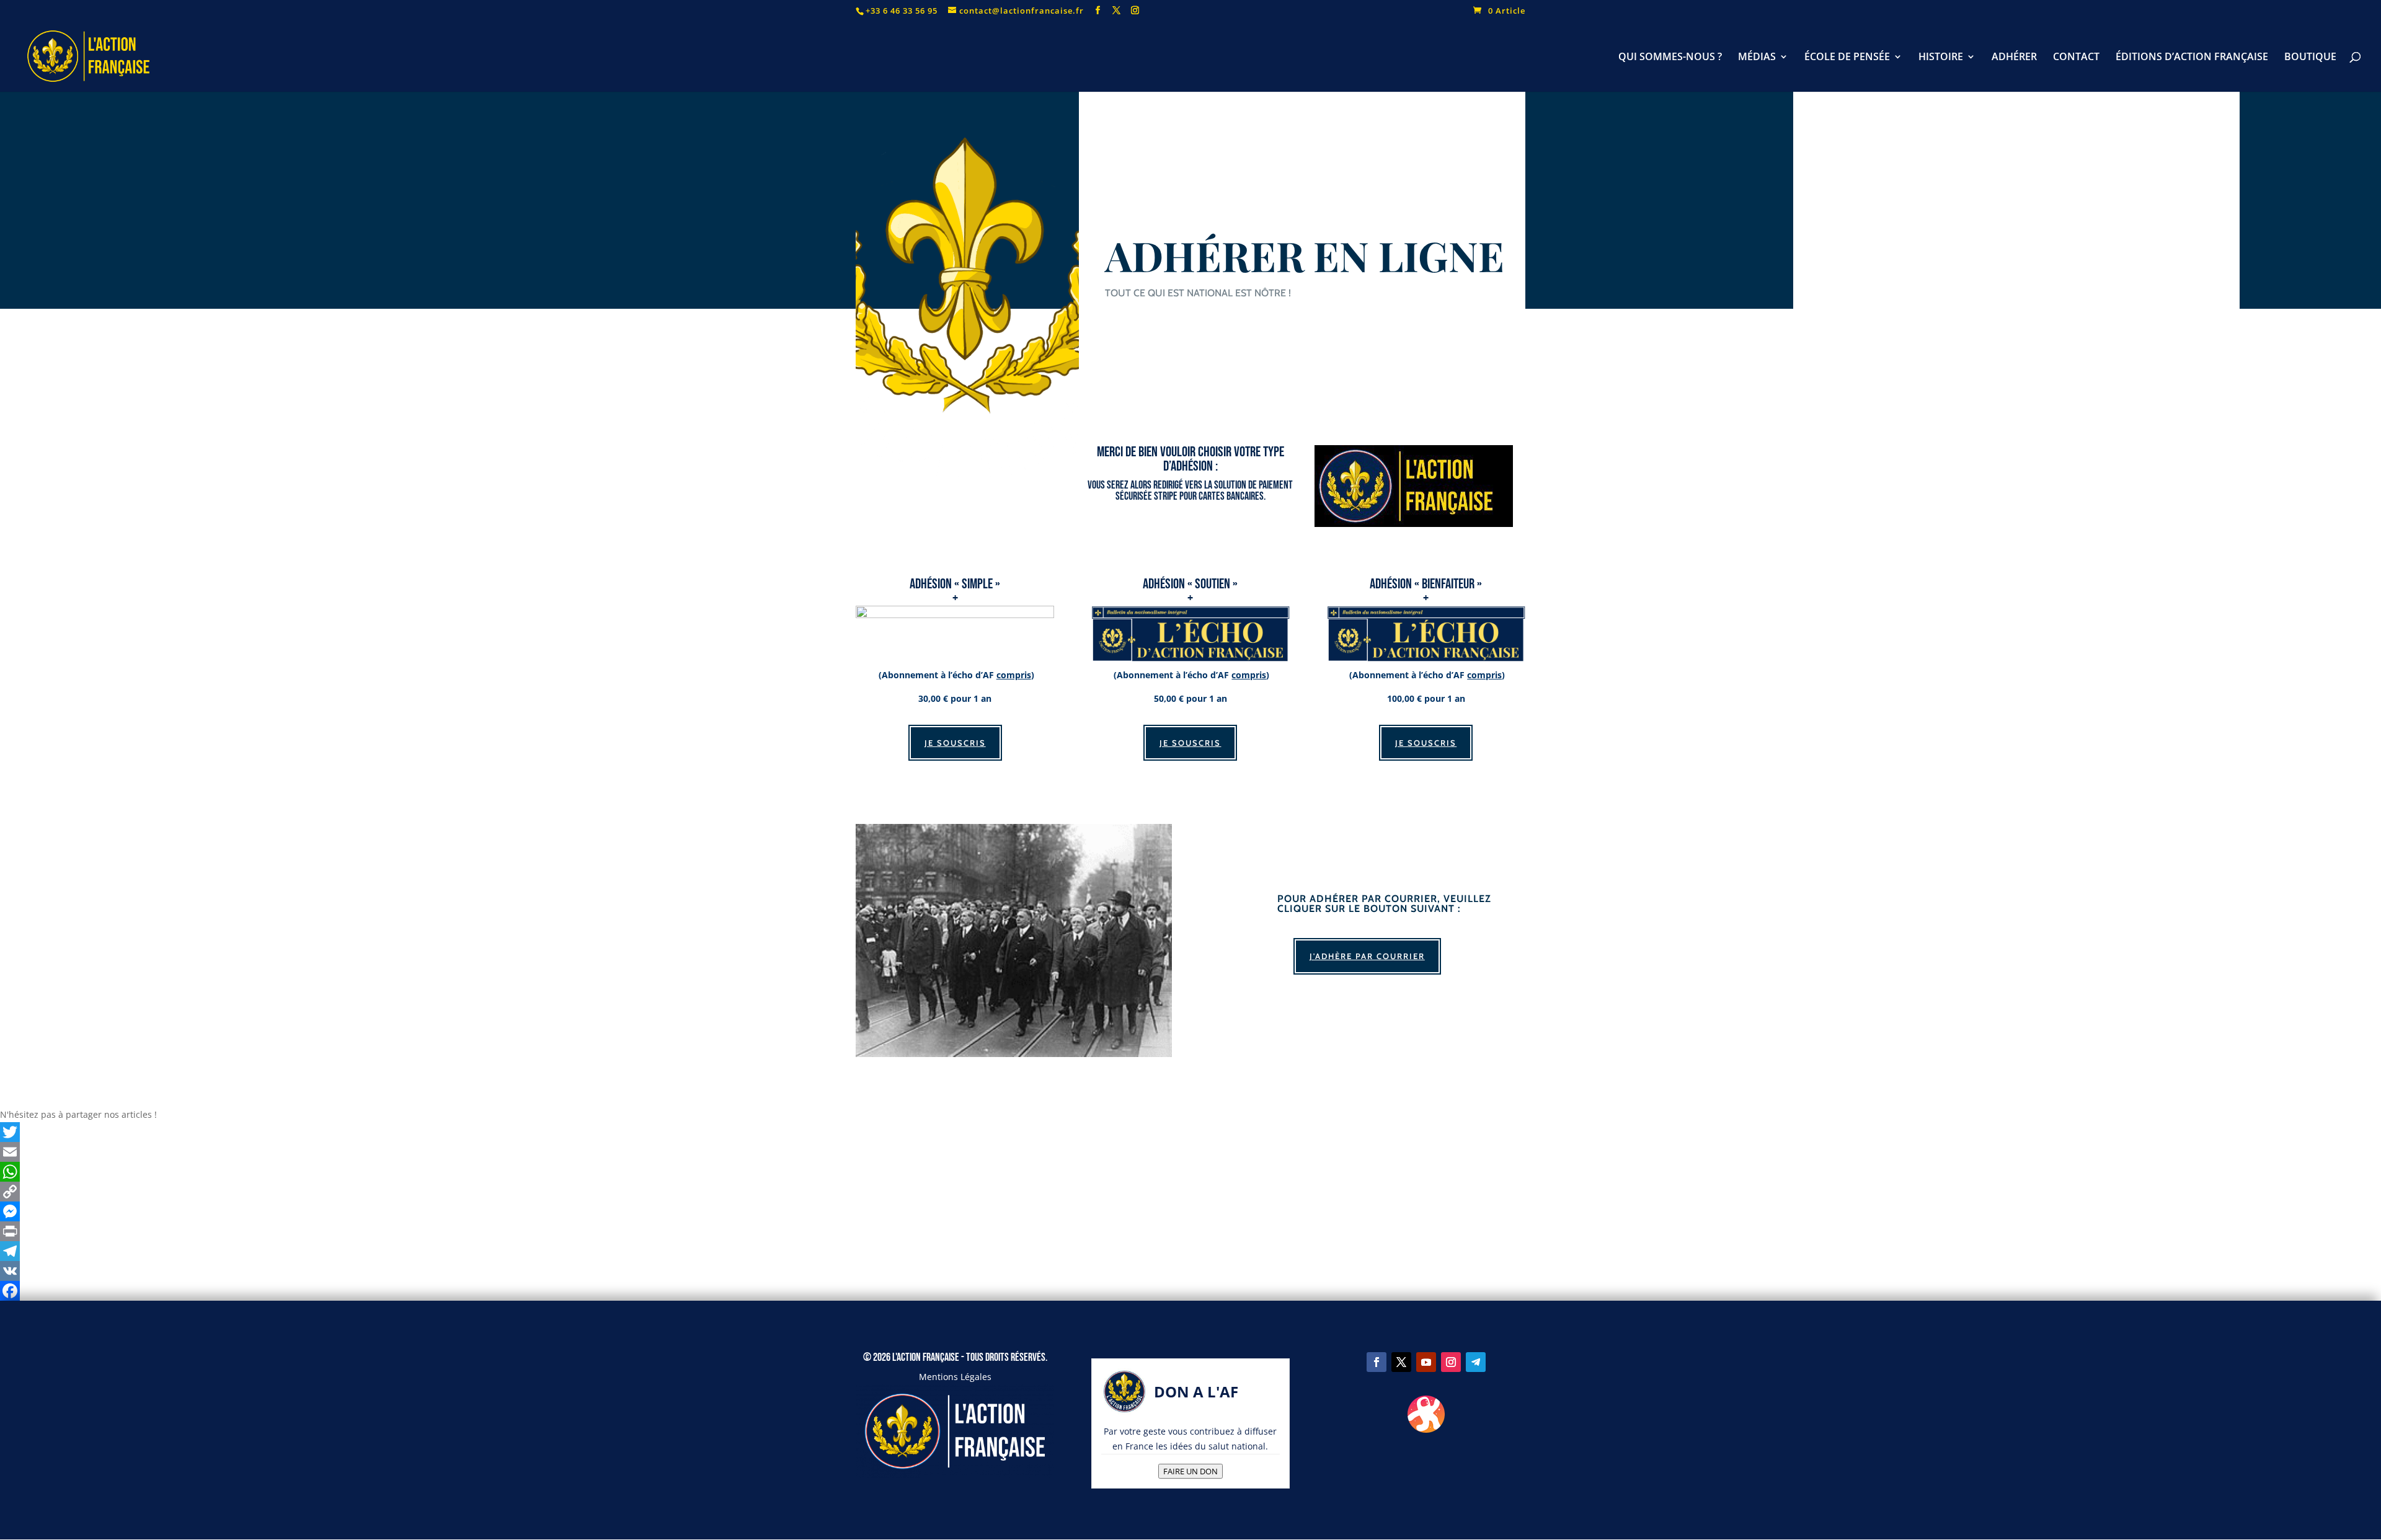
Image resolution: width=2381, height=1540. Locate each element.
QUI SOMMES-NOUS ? (1670, 58)
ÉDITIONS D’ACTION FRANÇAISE (2192, 58)
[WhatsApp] (1190, 1172)
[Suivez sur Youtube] (1426, 1362)
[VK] (1190, 1271)
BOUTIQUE (2310, 58)
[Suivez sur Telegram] (1476, 1362)
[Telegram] (1190, 1251)
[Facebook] (1190, 1291)
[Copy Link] (1190, 1192)
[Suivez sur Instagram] (1451, 1362)
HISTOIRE (1941, 58)
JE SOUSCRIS (955, 743)
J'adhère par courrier (1367, 956)
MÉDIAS (1757, 58)
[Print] (1190, 1231)
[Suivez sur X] (1401, 1362)
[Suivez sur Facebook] (1377, 1362)
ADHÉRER (2014, 58)
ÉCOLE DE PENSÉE (1847, 58)
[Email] (1190, 1152)
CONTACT (2076, 58)
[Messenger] (1190, 1211)
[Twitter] (1190, 1132)
